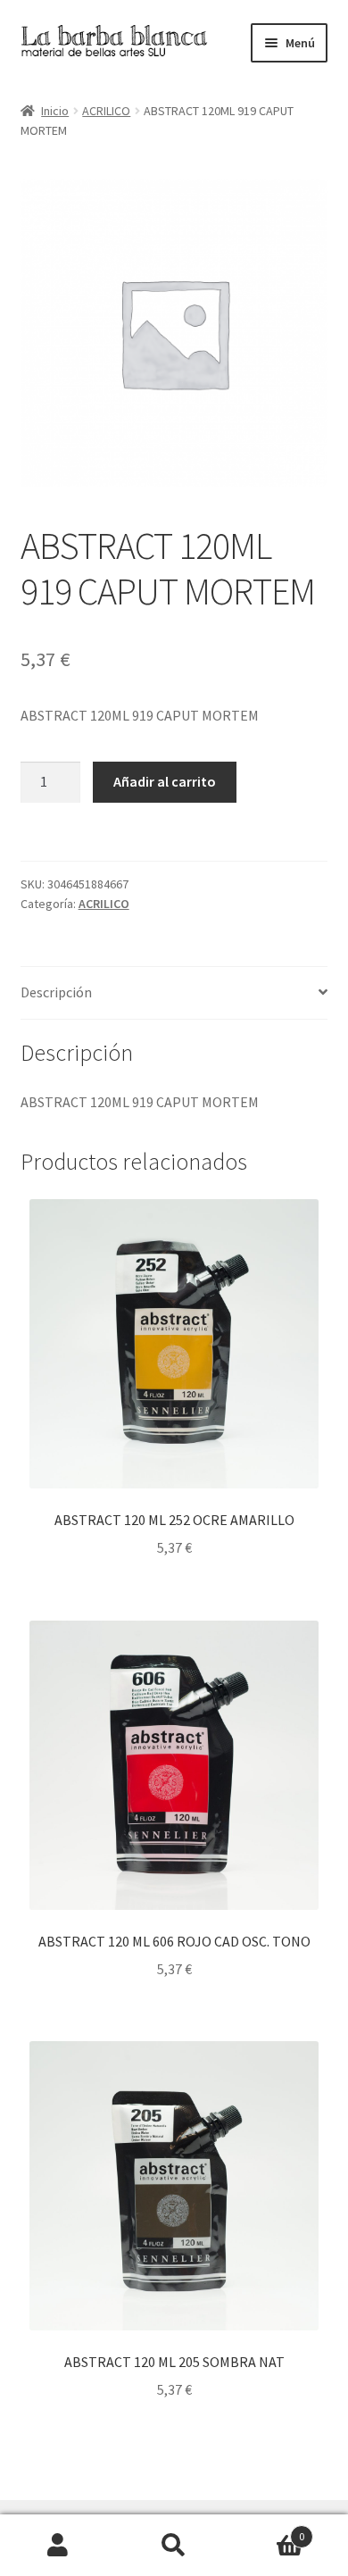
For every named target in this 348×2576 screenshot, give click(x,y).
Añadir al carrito (165, 781)
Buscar (174, 2546)
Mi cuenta (58, 2546)
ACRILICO (106, 111)
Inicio (55, 111)
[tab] (174, 993)
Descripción (56, 992)
